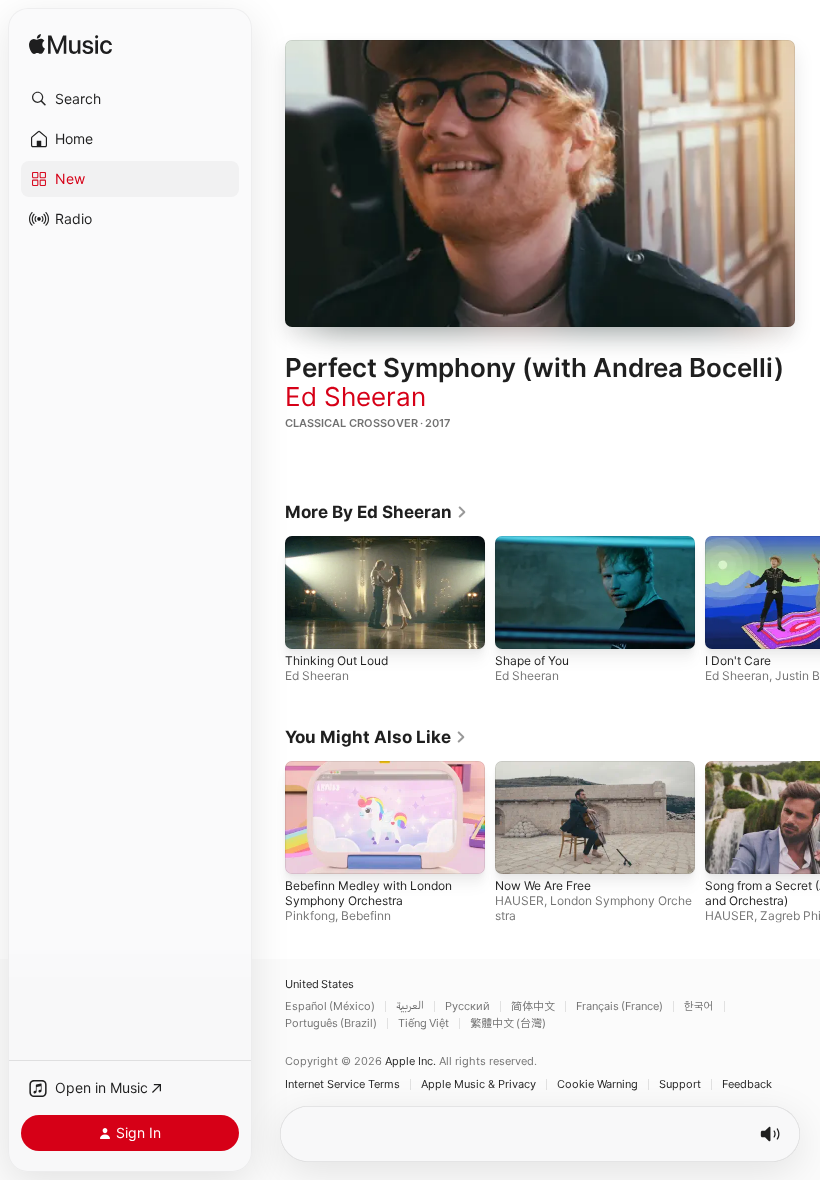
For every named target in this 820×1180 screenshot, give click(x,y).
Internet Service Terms (342, 1084)
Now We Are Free (543, 885)
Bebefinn (366, 915)
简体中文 (533, 1006)
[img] (70, 45)
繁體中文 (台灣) (508, 1023)
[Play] (540, 183)
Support (680, 1084)
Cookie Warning (597, 1084)
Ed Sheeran (355, 396)
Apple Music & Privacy (478, 1084)
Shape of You (532, 659)
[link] (376, 512)
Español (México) (330, 1006)
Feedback (747, 1084)
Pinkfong (310, 915)
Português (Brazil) (331, 1023)
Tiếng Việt (423, 1023)
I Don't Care (738, 659)
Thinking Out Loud (336, 659)
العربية (410, 1006)
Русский (467, 1006)
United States (319, 984)
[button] (130, 99)
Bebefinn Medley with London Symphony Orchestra (368, 893)
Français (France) (619, 1006)
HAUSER (519, 900)
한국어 (699, 1006)
